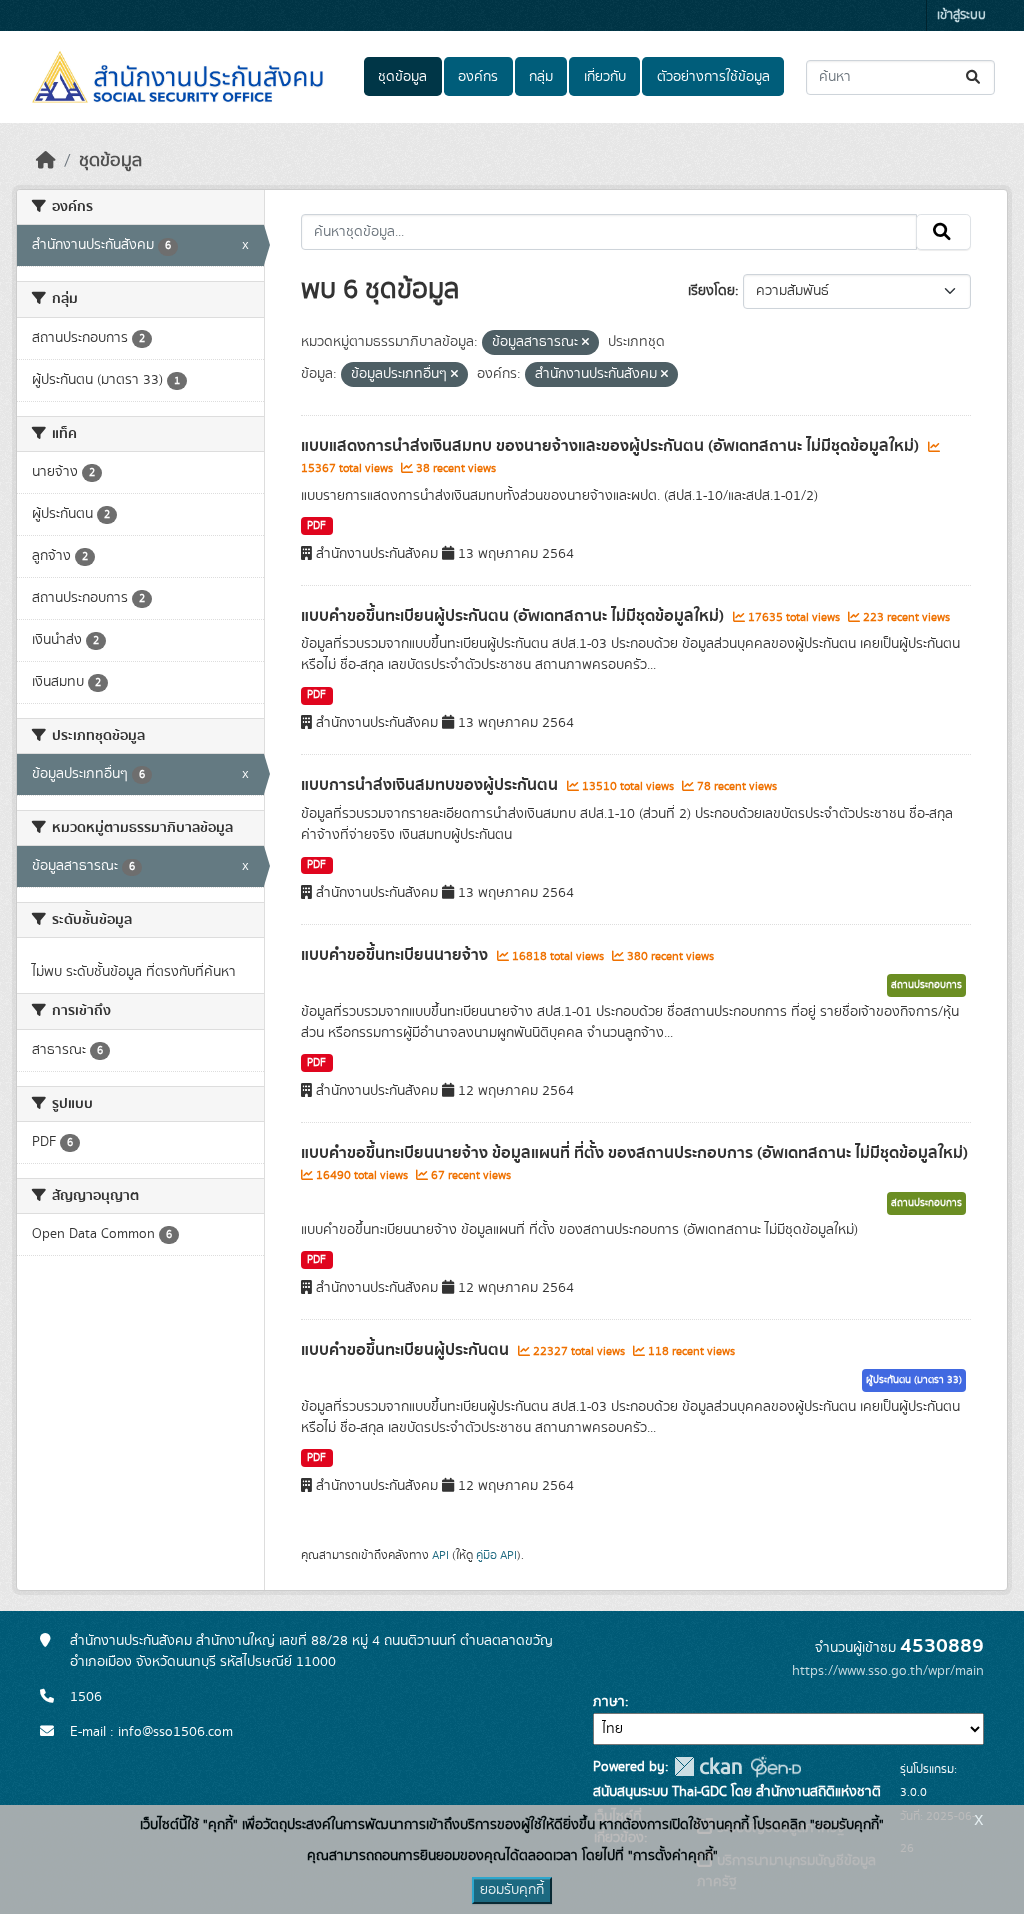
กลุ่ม (541, 77)
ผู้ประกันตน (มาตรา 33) (914, 1380)
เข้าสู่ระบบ (961, 15)
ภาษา (609, 1702)
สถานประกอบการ (926, 985)
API (440, 1555)
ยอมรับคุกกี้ (512, 1890)
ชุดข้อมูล (402, 77)
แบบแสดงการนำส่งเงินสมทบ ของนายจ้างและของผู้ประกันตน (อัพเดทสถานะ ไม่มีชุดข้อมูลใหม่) (612, 446)
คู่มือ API (496, 1555)
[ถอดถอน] (585, 343)
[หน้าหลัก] (46, 161)
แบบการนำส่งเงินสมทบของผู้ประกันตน (431, 785)
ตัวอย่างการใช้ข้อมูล (713, 77)
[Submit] (974, 77)
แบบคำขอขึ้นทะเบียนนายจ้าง (396, 955)
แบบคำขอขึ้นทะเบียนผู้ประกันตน (407, 1350)
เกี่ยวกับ (605, 77)
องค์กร (478, 77)
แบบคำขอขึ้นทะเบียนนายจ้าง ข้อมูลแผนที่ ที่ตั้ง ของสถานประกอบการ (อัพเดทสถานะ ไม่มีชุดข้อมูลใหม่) (634, 1153)
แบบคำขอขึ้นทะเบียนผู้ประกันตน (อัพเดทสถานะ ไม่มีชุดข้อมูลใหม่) (514, 616)
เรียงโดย (711, 291)
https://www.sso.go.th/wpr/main (888, 1671)
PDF (316, 526)
